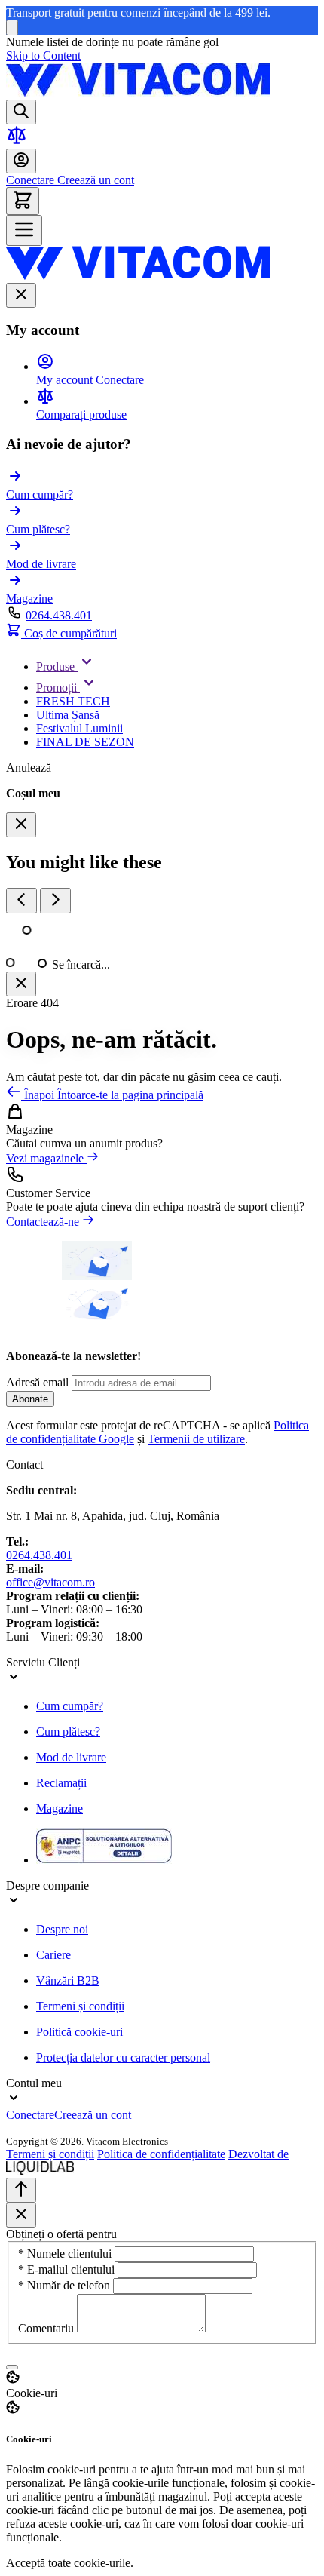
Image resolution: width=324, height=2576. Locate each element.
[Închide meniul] (21, 295)
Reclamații (61, 1783)
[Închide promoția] (12, 28)
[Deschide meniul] (24, 230)
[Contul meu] (21, 161)
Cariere (53, 1955)
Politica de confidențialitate (161, 2154)
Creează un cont (94, 180)
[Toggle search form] (21, 112)
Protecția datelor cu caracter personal (123, 2057)
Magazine (60, 1808)
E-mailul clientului (68, 2269)
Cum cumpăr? (70, 1706)
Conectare (30, 180)
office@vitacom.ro (50, 1582)
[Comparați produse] (17, 141)
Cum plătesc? (68, 1732)
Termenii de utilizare (196, 1439)
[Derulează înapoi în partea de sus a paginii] (21, 2190)
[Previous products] (21, 901)
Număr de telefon (66, 2285)
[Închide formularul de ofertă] (21, 2215)
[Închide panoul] (21, 984)
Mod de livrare (71, 1757)
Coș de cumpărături (69, 633)
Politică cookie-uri (79, 2032)
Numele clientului (66, 2254)
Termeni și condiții (80, 2006)
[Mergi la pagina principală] (138, 92)
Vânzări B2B (68, 1980)
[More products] (55, 901)
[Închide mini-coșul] (21, 825)
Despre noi (62, 1929)
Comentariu (47, 2328)
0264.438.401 (59, 615)
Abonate (30, 1399)
